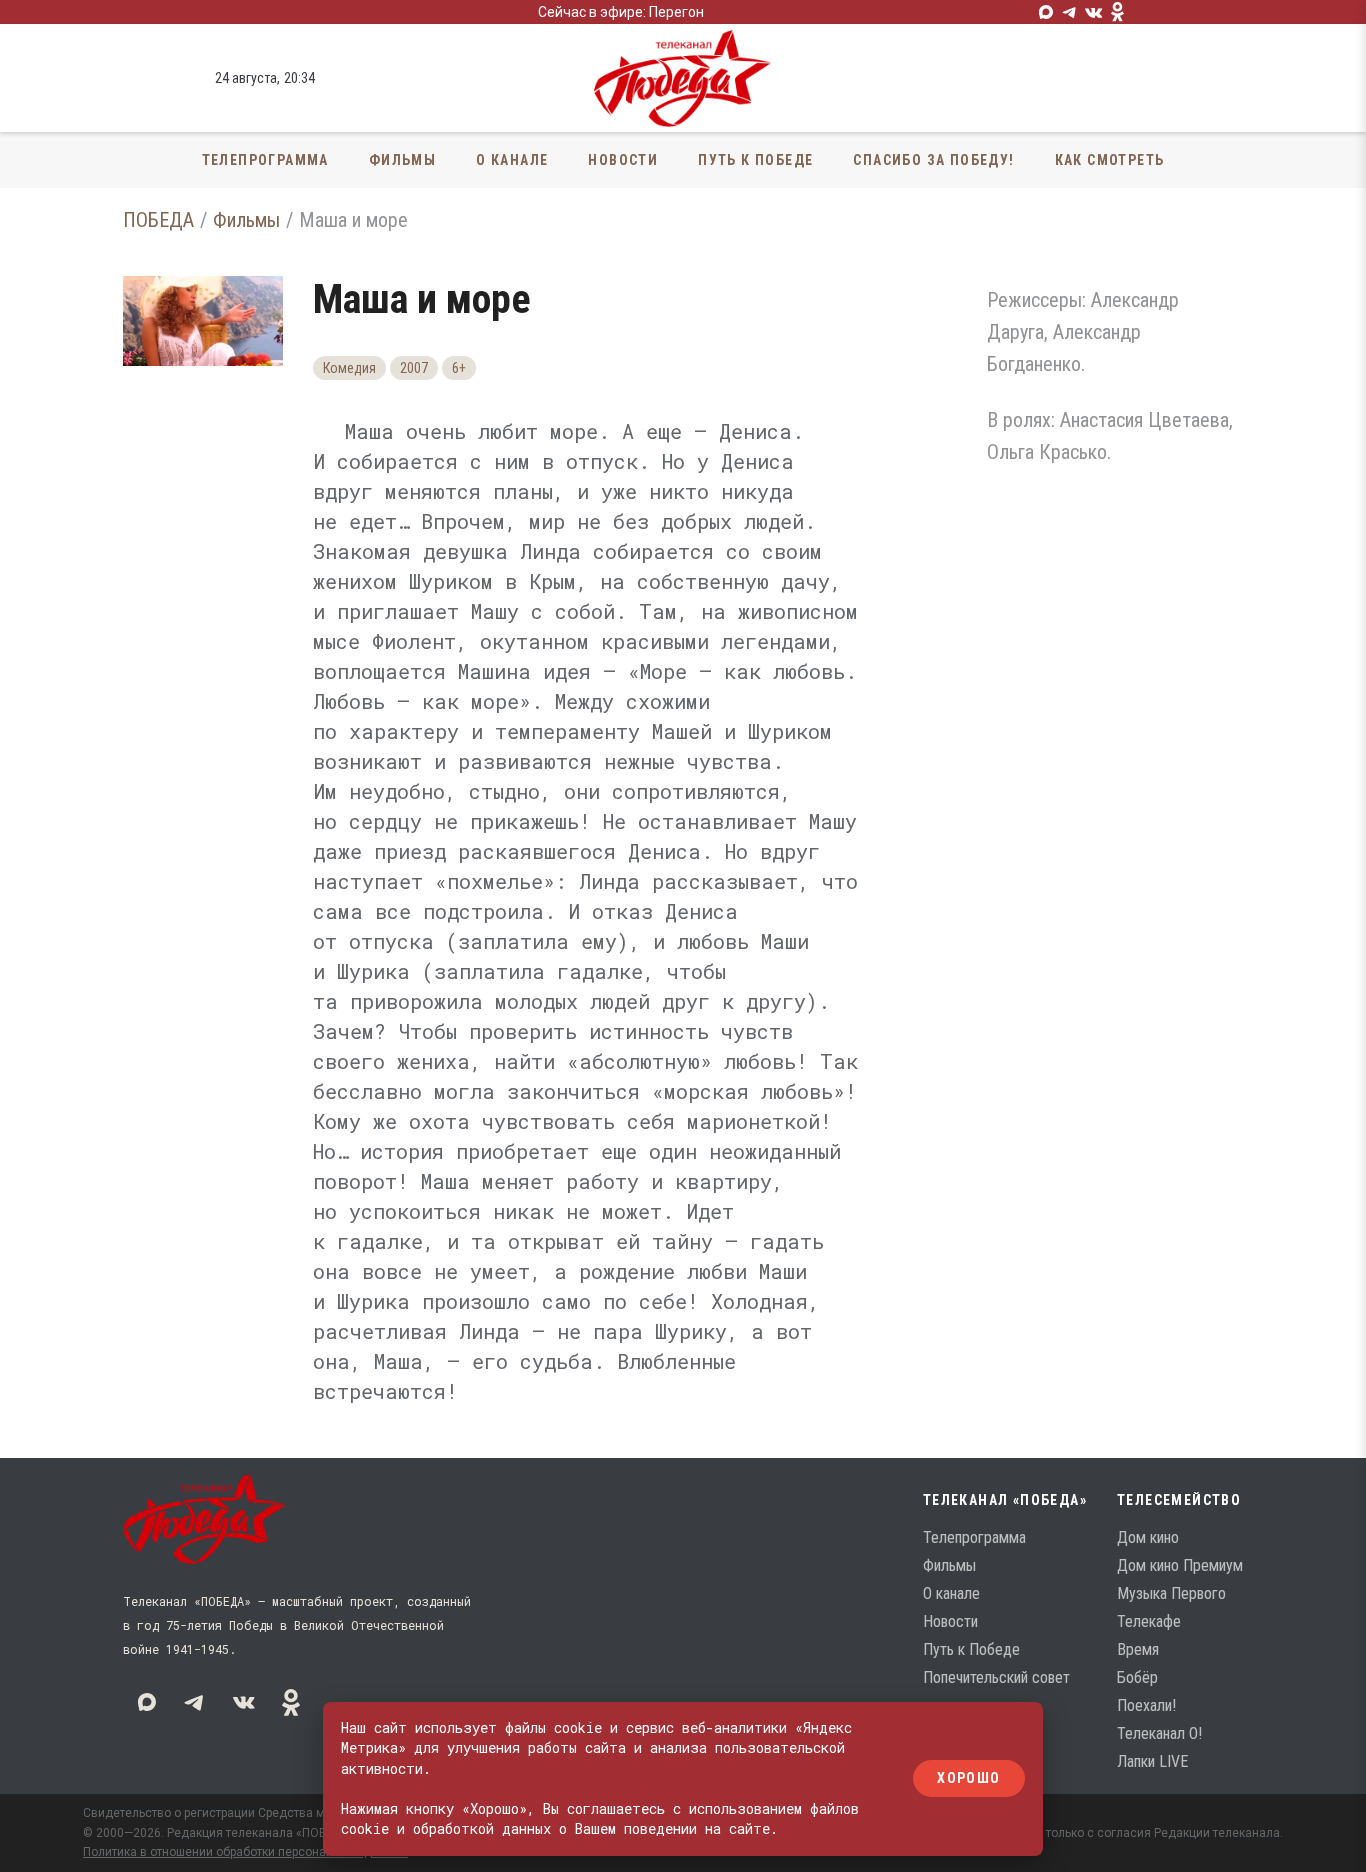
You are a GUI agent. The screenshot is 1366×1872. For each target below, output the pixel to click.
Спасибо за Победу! (933, 160)
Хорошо (968, 1779)
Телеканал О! (1159, 1733)
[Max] (1046, 12)
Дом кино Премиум (1180, 1565)
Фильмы (402, 160)
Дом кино (1148, 1537)
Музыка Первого (1171, 1593)
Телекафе (1149, 1621)
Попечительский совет (996, 1677)
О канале (512, 160)
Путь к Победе (755, 160)
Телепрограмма (265, 160)
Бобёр (1137, 1677)
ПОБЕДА (158, 220)
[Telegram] (1070, 12)
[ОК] (1118, 12)
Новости (623, 160)
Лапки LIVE (1152, 1761)
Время (1138, 1649)
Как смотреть (1110, 160)
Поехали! (1146, 1705)
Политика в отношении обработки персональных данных (245, 1852)
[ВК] (1094, 12)
